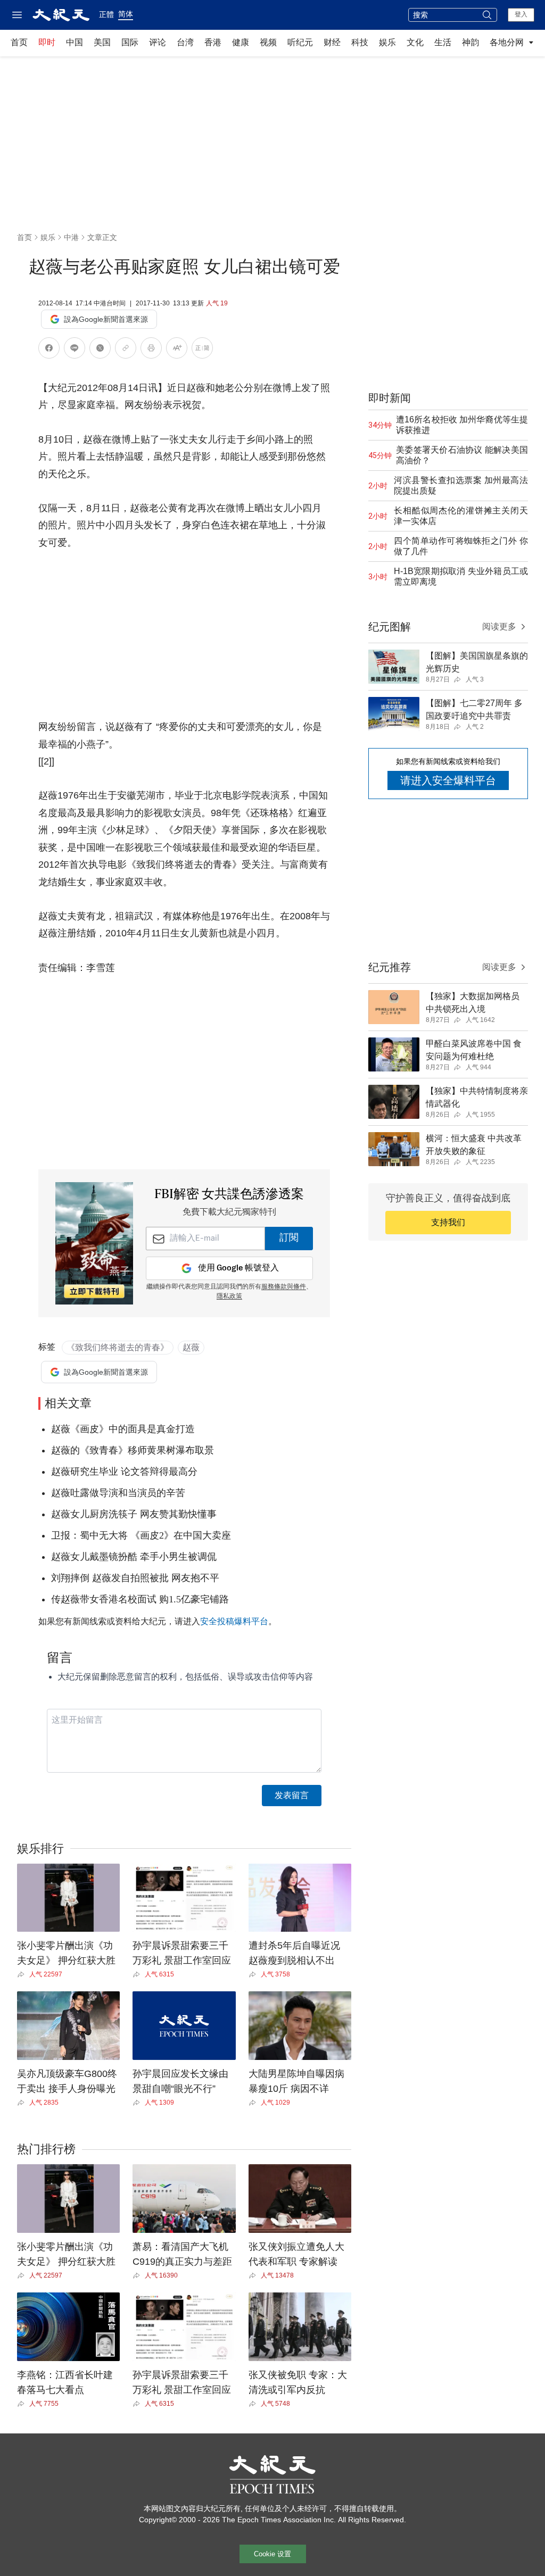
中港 (71, 237)
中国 (75, 42)
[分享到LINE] (75, 350)
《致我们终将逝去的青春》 (118, 1347)
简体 (126, 14)
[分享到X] (100, 350)
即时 (47, 42)
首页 (19, 42)
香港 (213, 42)
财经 (332, 42)
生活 (443, 42)
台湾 (185, 42)
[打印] (151, 350)
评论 (158, 42)
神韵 (470, 42)
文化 (415, 42)
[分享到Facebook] (49, 350)
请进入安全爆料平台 (448, 780)
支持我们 (448, 1222)
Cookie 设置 (272, 2554)
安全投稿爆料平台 (234, 1621)
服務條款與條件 (284, 1287)
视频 (268, 42)
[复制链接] (126, 348)
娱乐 (387, 42)
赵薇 (191, 1347)
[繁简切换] (202, 350)
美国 (102, 42)
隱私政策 (229, 1297)
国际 (130, 42)
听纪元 (300, 42)
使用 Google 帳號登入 (238, 1268)
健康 (241, 42)
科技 (360, 42)
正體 (106, 14)
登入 (521, 14)
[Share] (23, 1974)
